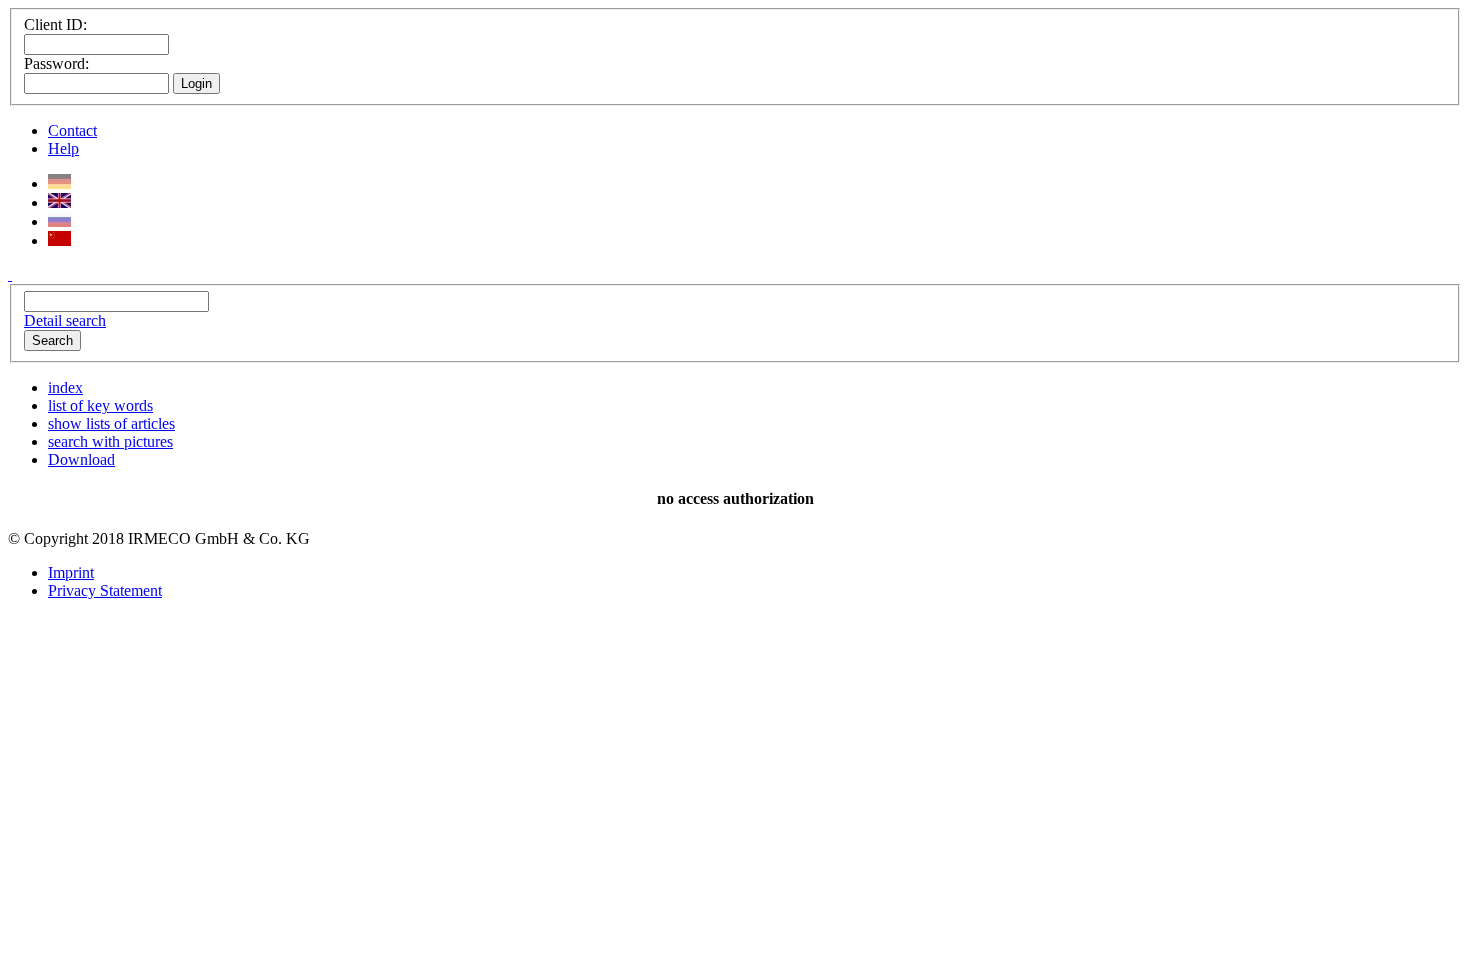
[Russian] (59, 221)
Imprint (71, 572)
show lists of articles (111, 423)
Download (81, 459)
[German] (59, 183)
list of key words (100, 405)
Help (63, 148)
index (65, 387)
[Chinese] (59, 240)
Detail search (65, 320)
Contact (72, 130)
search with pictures (110, 441)
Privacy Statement (105, 590)
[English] (59, 202)
